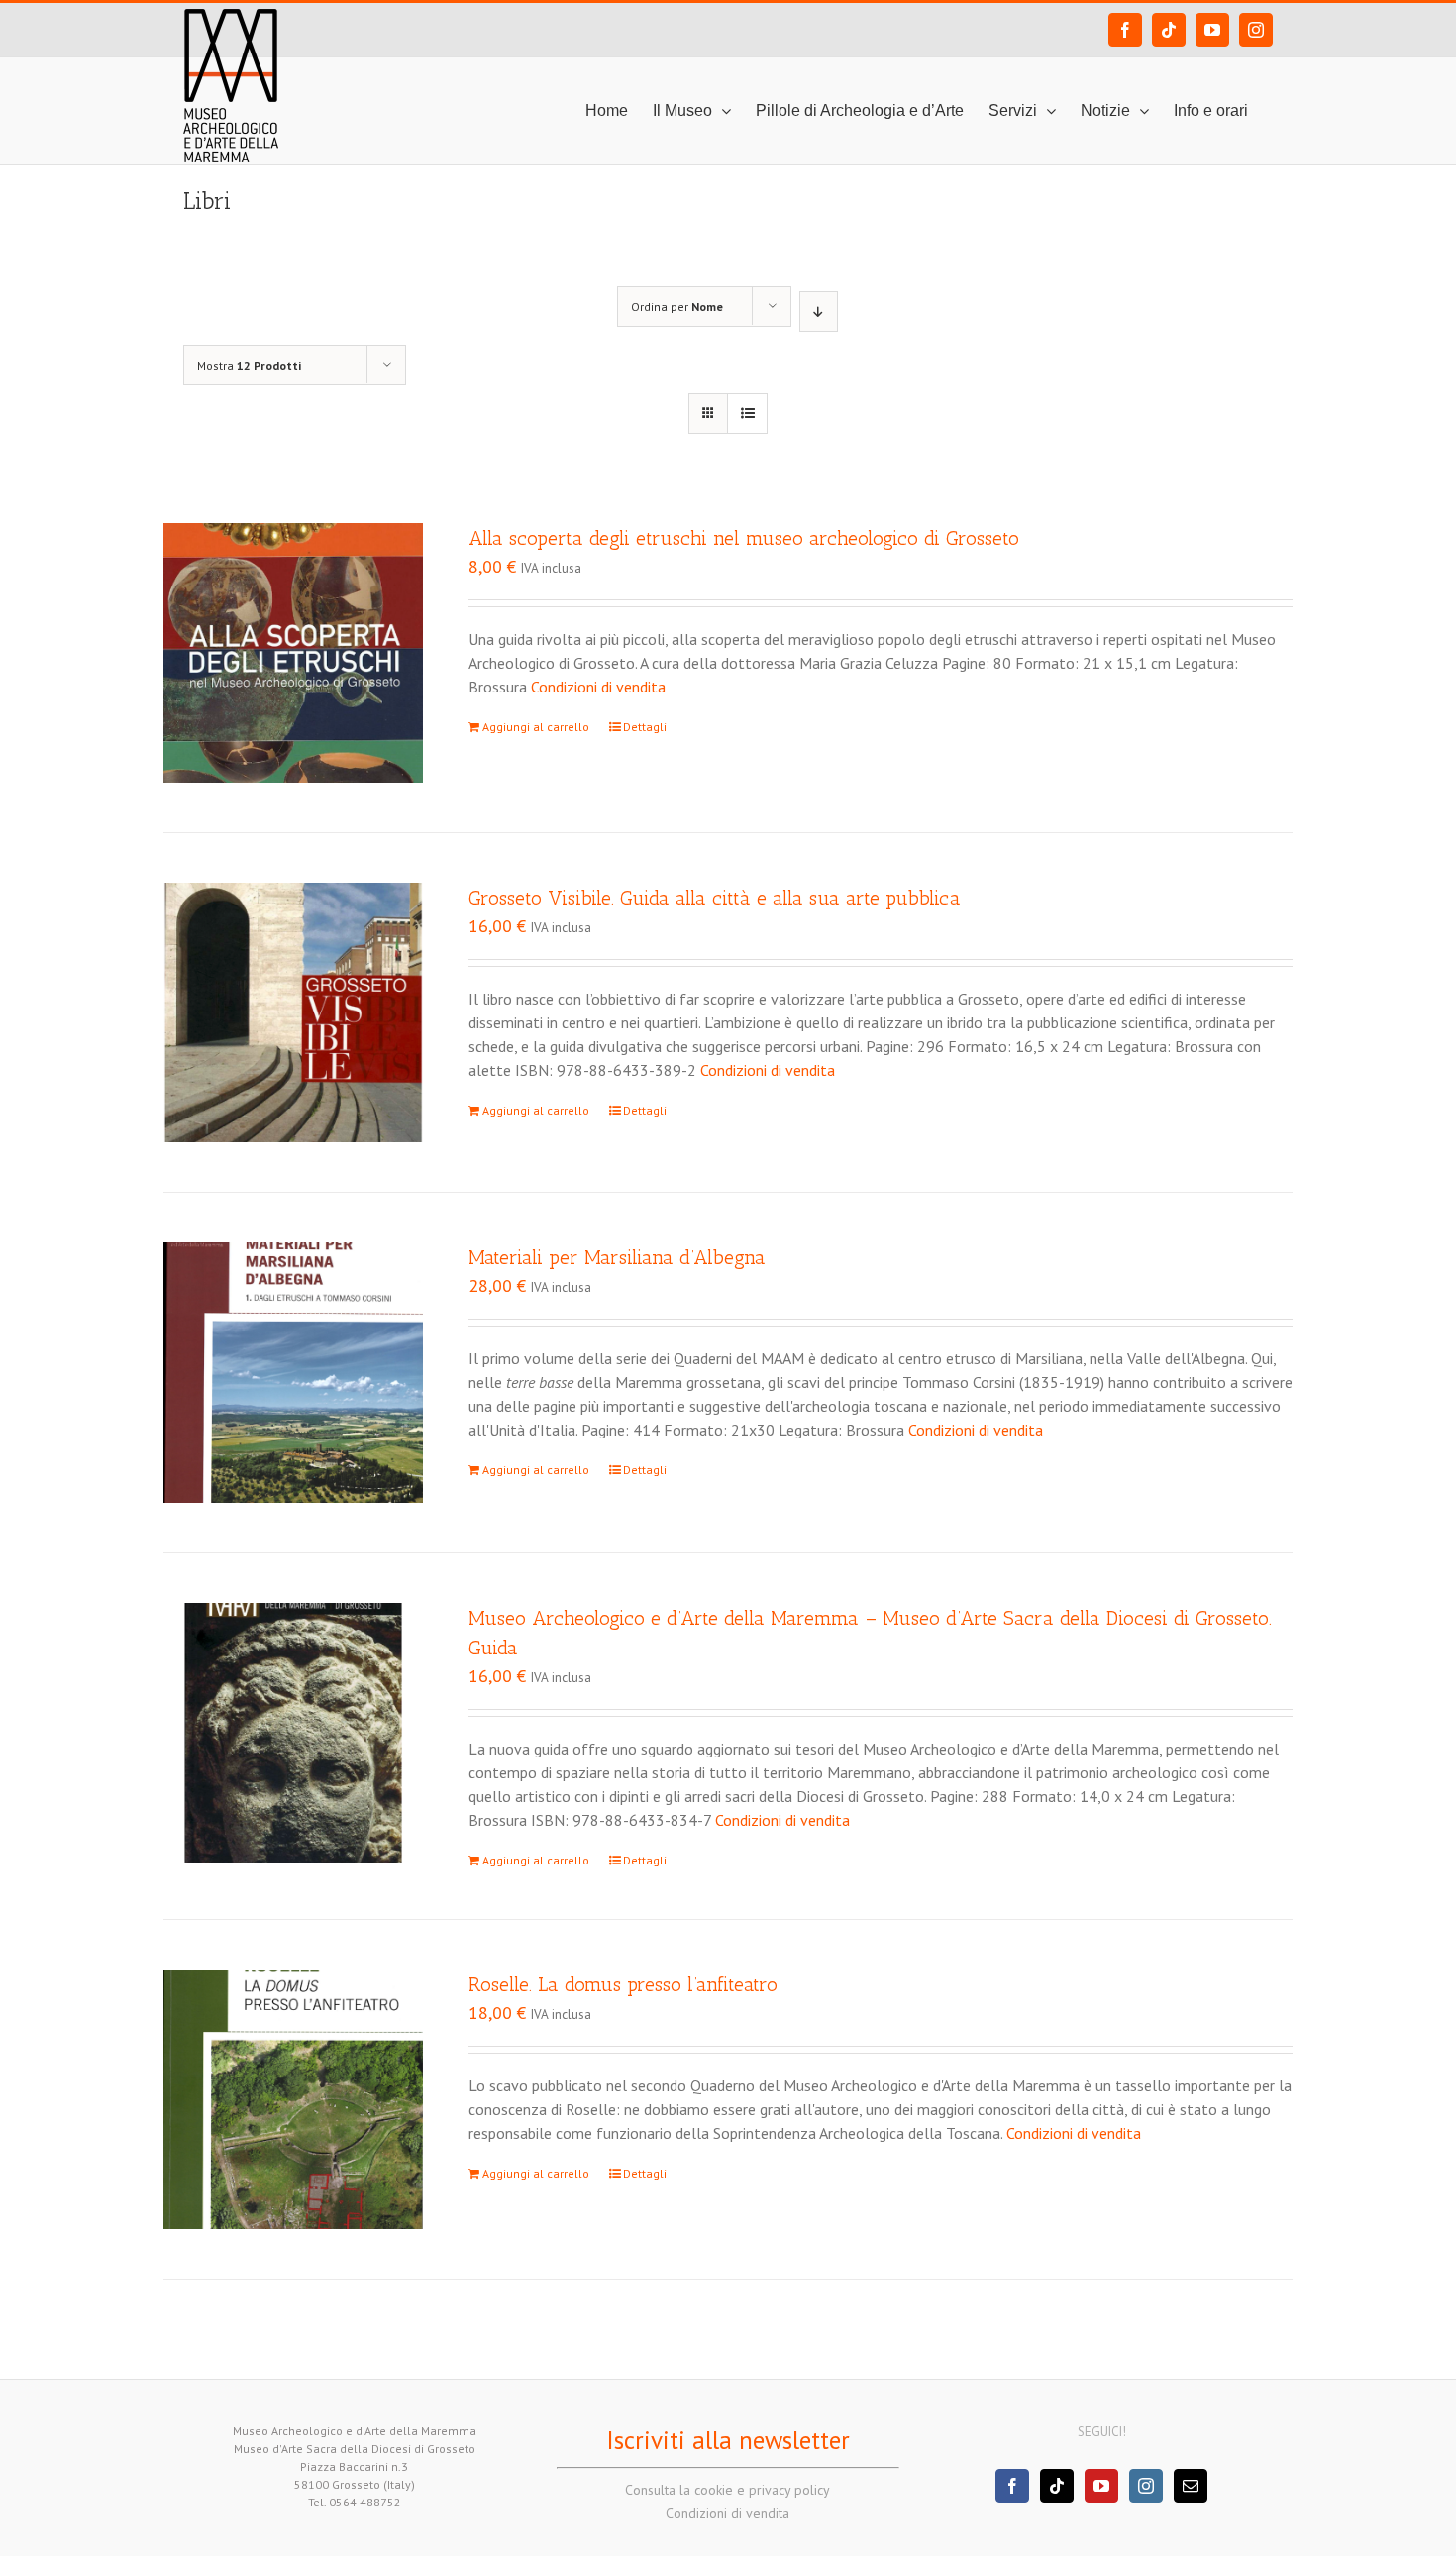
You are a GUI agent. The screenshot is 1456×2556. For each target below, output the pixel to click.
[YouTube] (1101, 2486)
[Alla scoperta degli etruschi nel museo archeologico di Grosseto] (293, 653)
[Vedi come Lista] (747, 414)
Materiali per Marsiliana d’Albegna (617, 1257)
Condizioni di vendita (598, 687)
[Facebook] (1012, 2486)
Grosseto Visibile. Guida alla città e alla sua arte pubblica (715, 898)
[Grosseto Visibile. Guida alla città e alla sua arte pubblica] (293, 1012)
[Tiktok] (1057, 2486)
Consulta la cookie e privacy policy (728, 2490)
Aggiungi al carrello (536, 727)
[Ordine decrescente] (819, 312)
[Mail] (1191, 2486)
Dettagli (645, 727)
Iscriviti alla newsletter (728, 2440)
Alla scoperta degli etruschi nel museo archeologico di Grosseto (744, 538)
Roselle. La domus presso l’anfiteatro (623, 1984)
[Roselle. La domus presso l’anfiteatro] (293, 2099)
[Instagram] (1146, 2486)
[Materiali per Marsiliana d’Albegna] (293, 1372)
